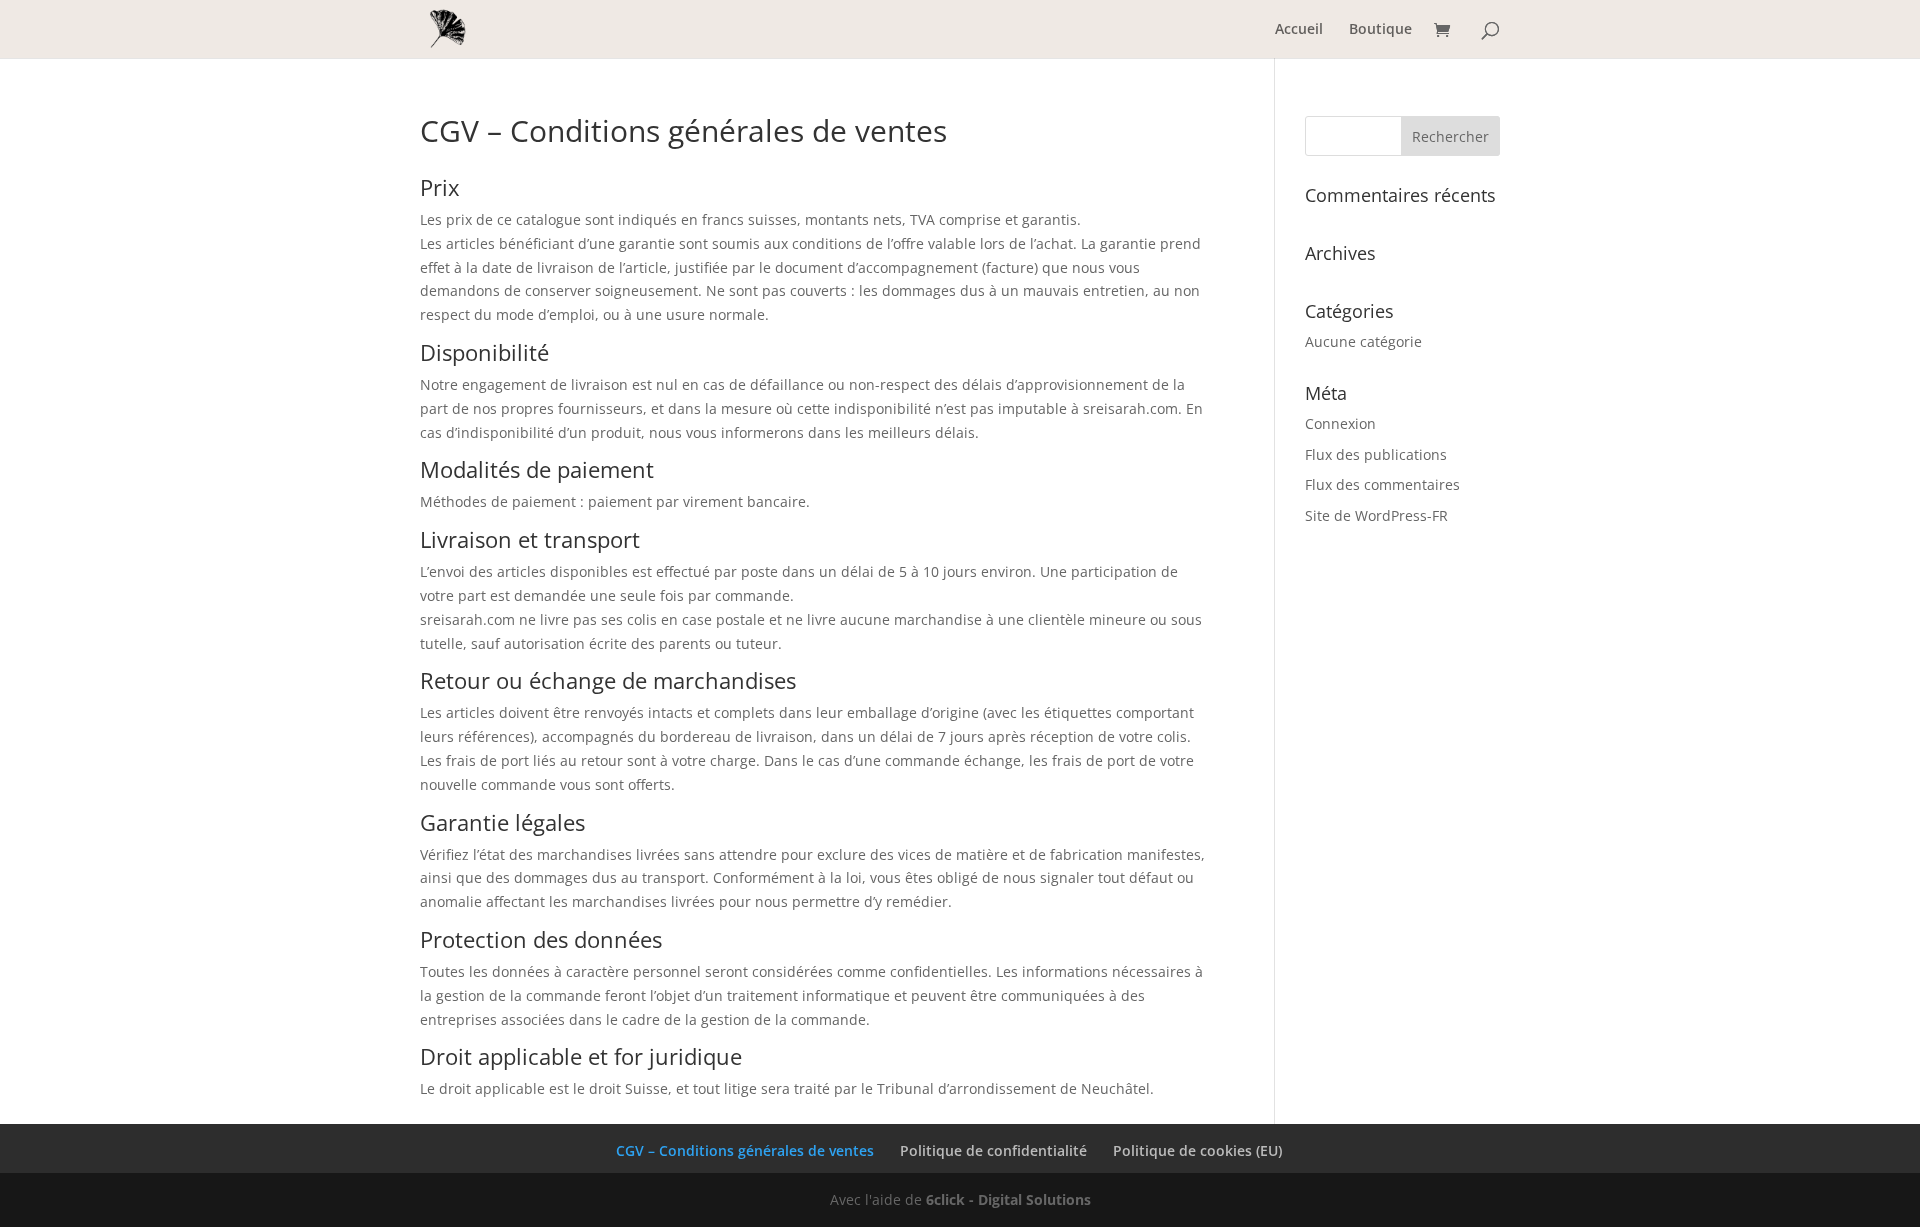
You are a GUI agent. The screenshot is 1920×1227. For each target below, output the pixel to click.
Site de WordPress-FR (1376, 515)
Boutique (1380, 30)
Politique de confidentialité (993, 1150)
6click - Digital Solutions (1008, 1199)
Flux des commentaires (1382, 484)
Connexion (1340, 423)
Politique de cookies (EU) (1197, 1150)
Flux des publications (1376, 454)
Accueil (1299, 30)
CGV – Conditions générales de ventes (745, 1150)
